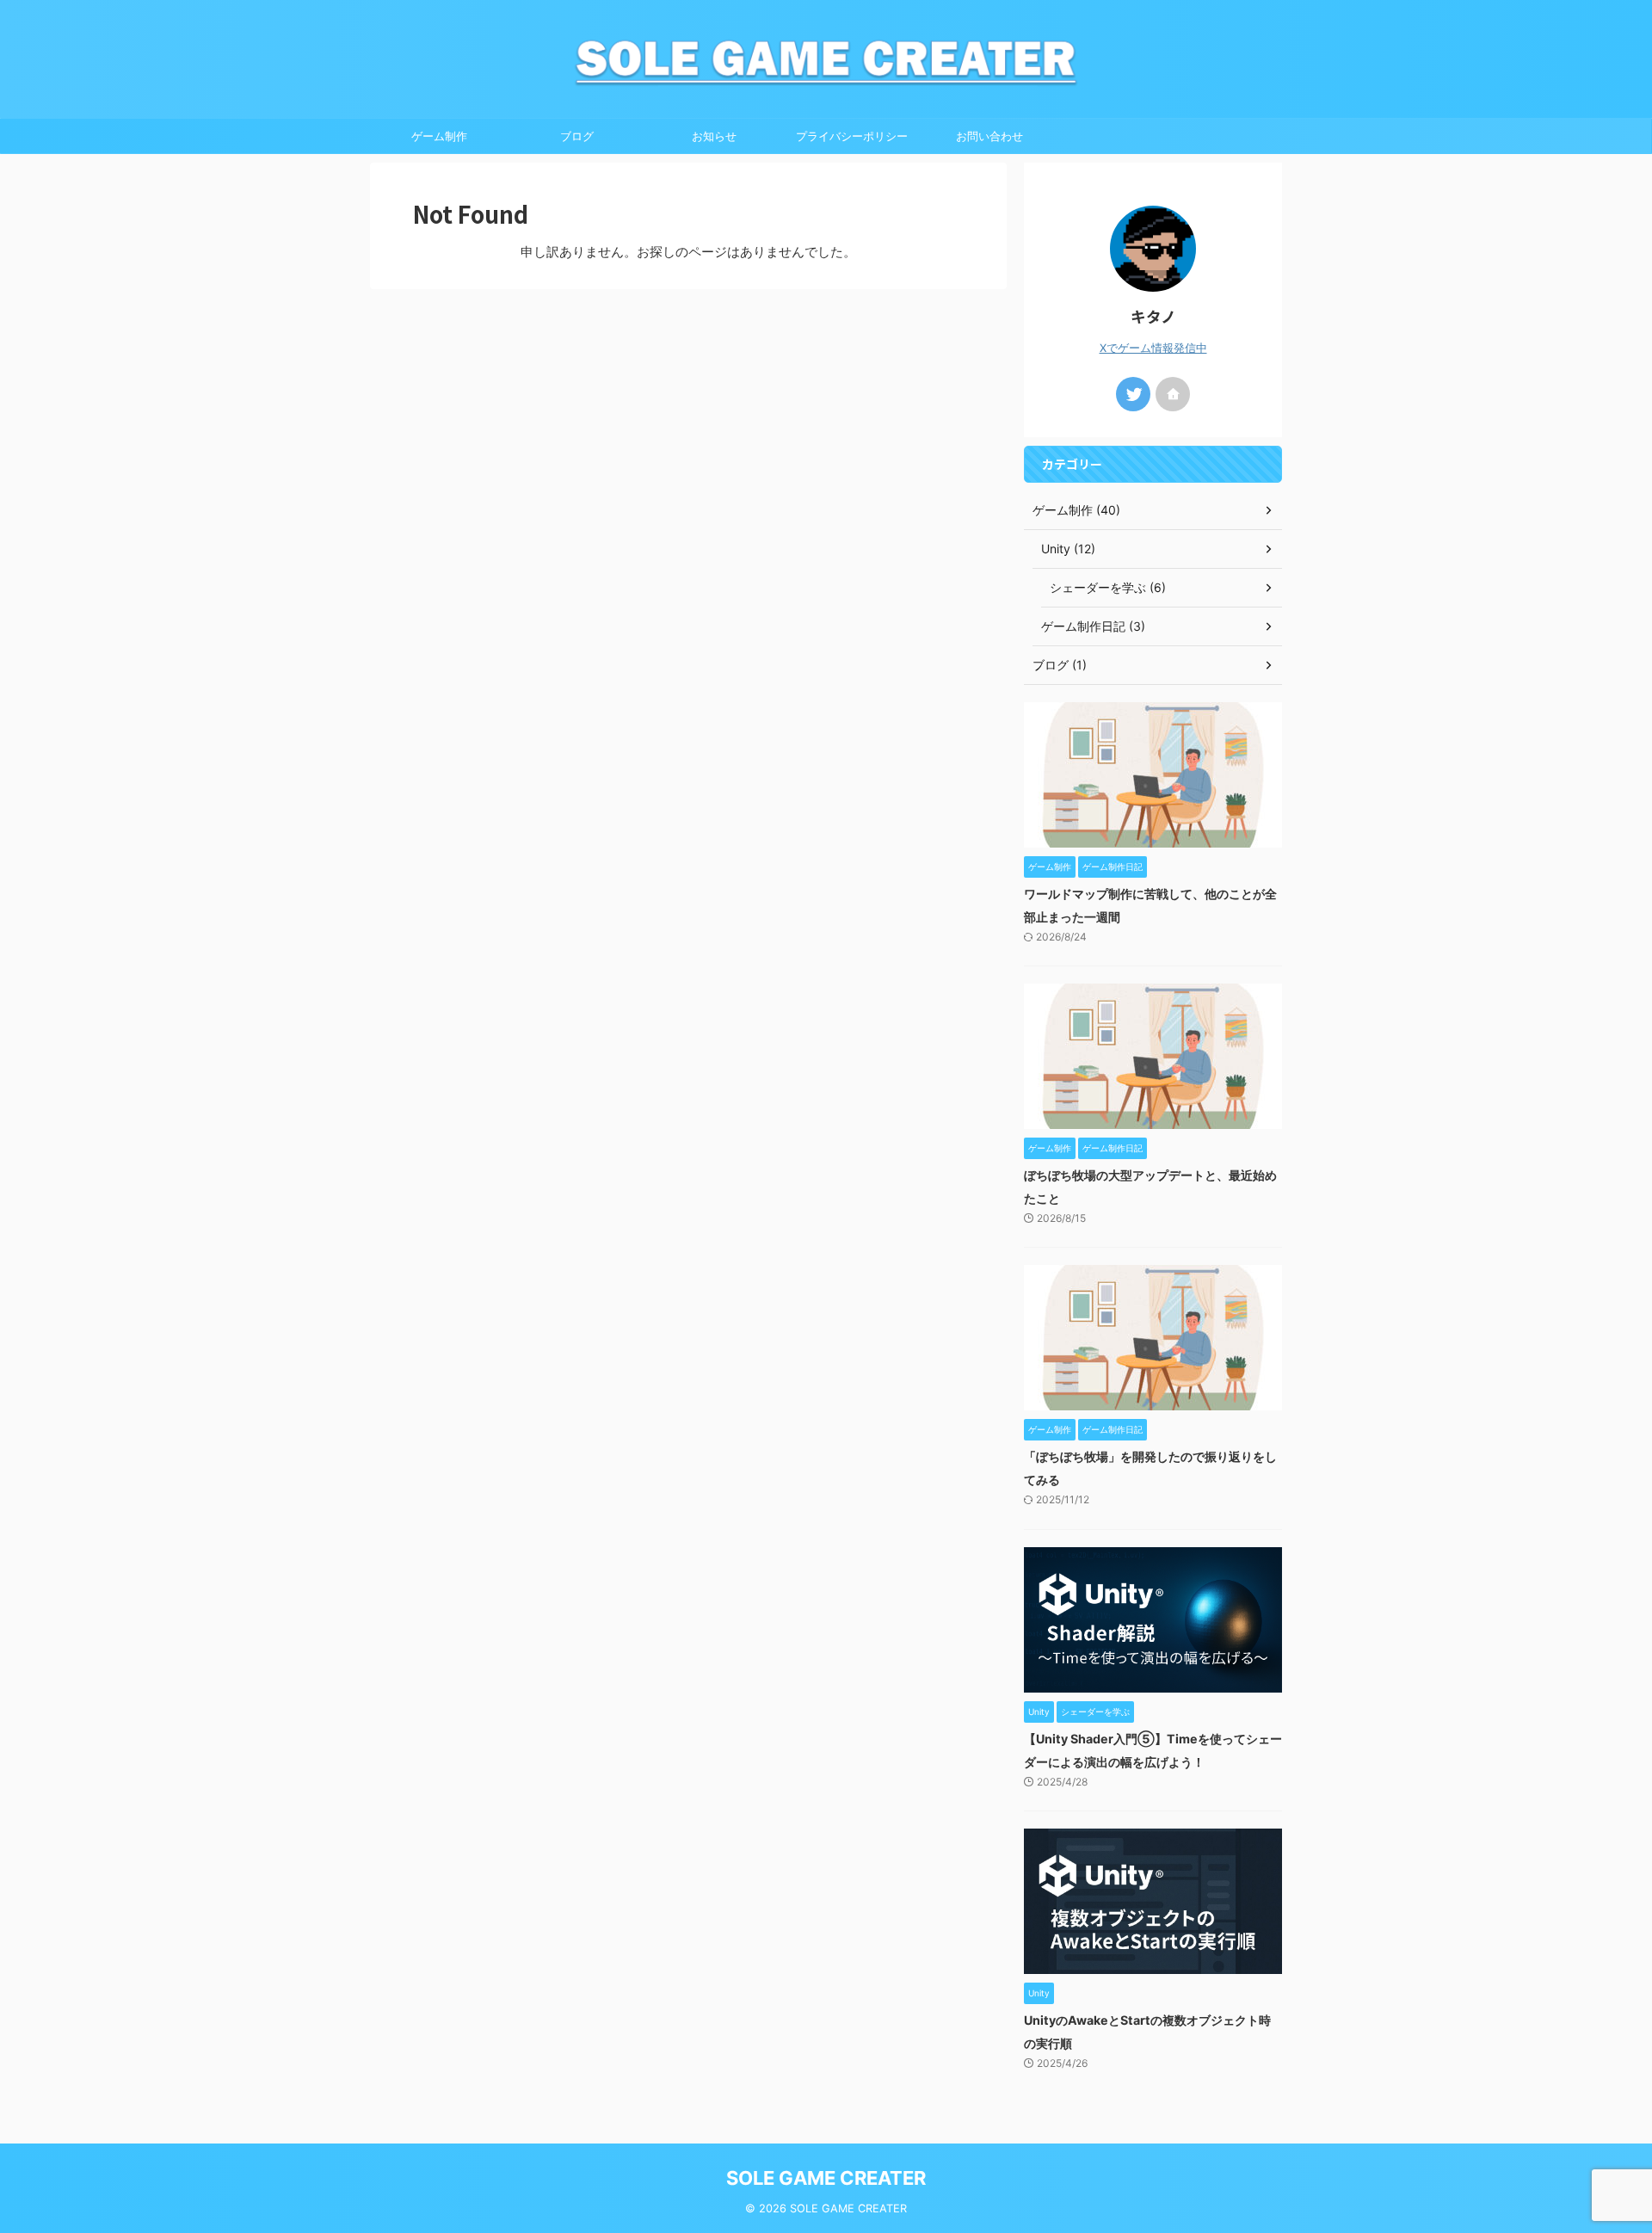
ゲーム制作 (439, 136)
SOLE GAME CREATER (826, 2178)
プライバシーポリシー (852, 136)
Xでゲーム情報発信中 (1153, 348)
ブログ (577, 136)
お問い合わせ (989, 136)
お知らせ (714, 136)
